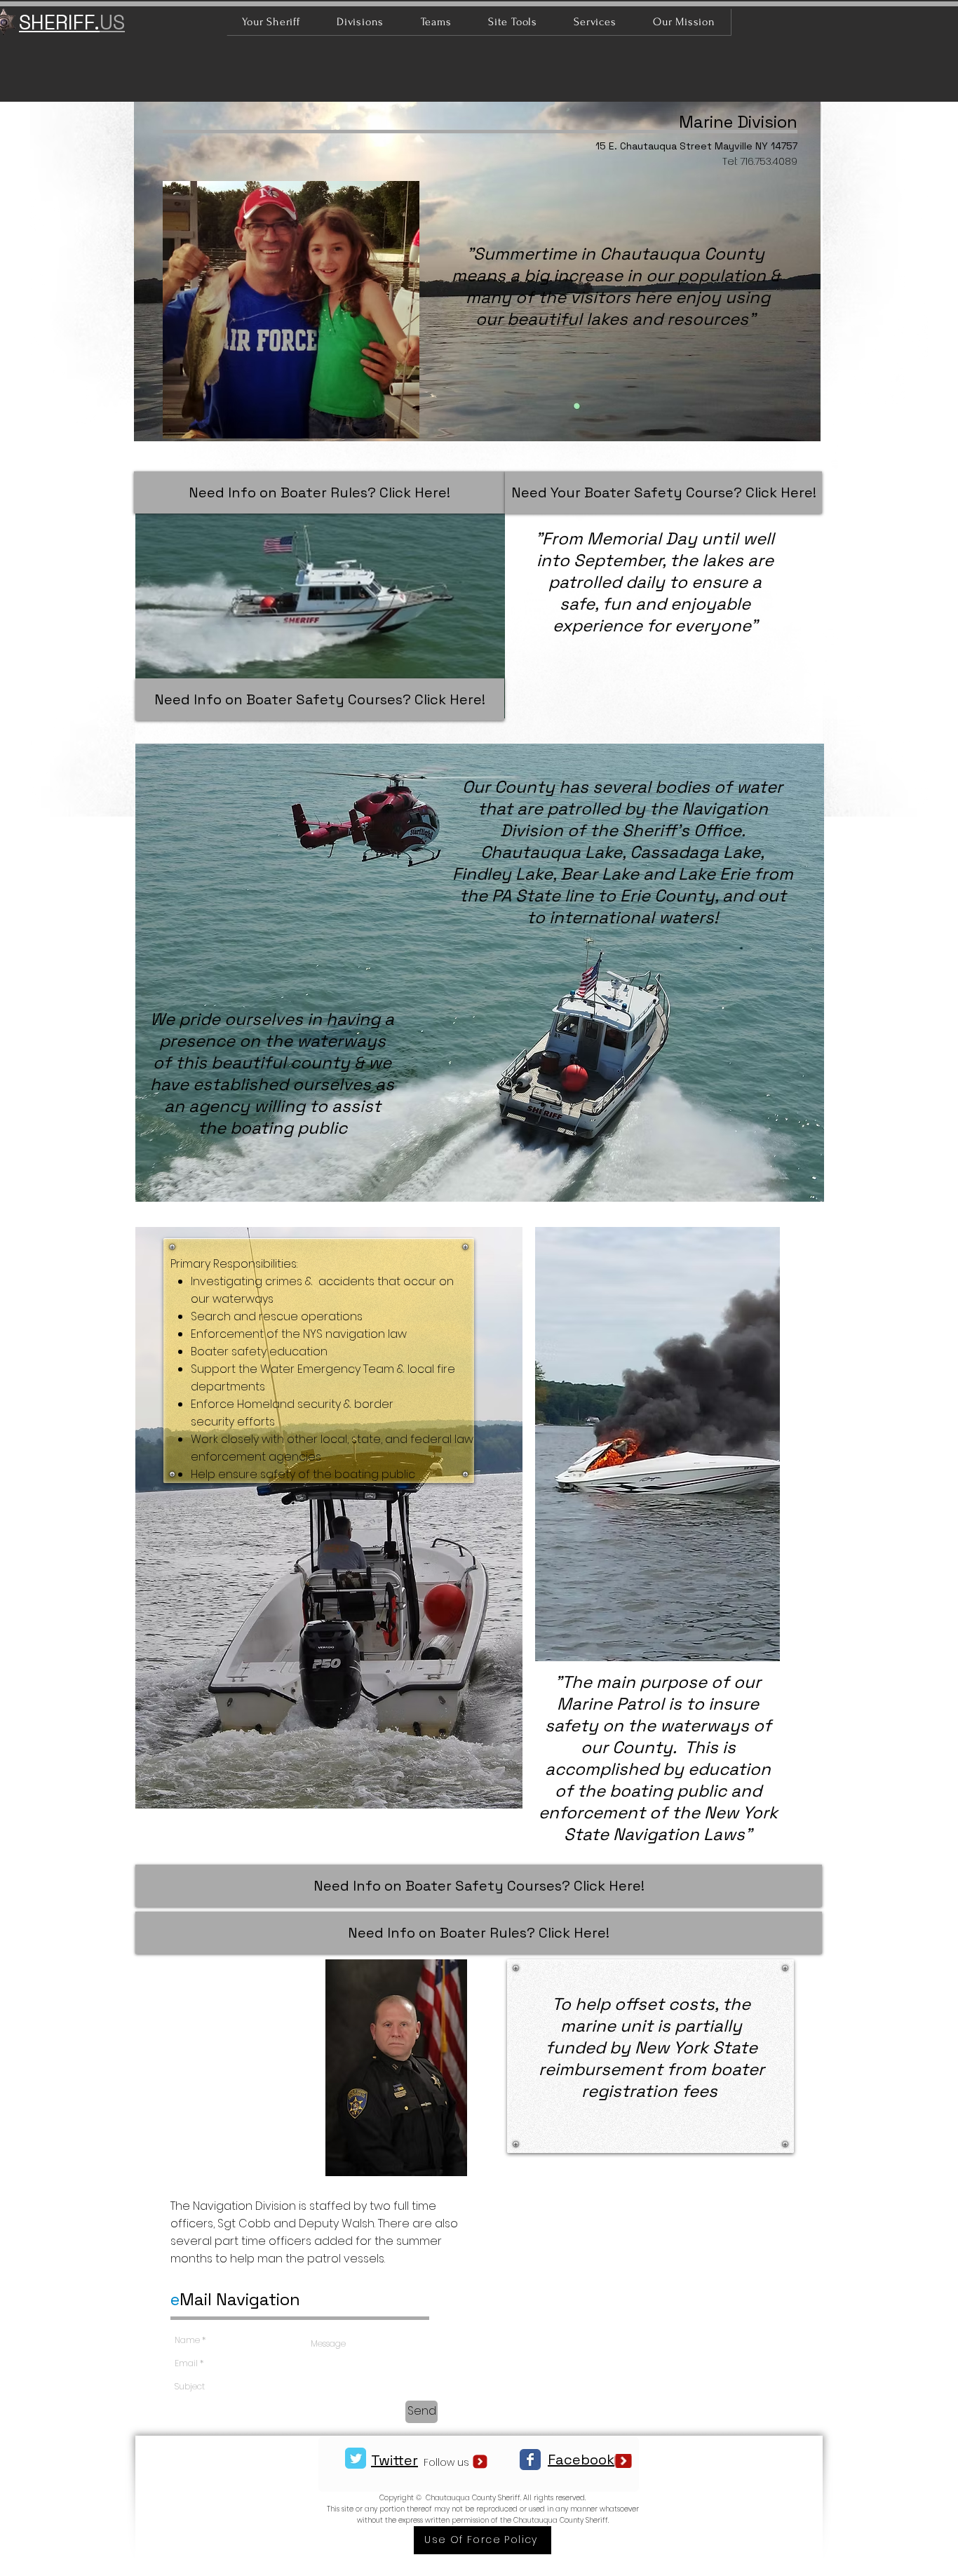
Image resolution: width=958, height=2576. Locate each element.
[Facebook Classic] (530, 2460)
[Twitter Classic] (356, 2458)
